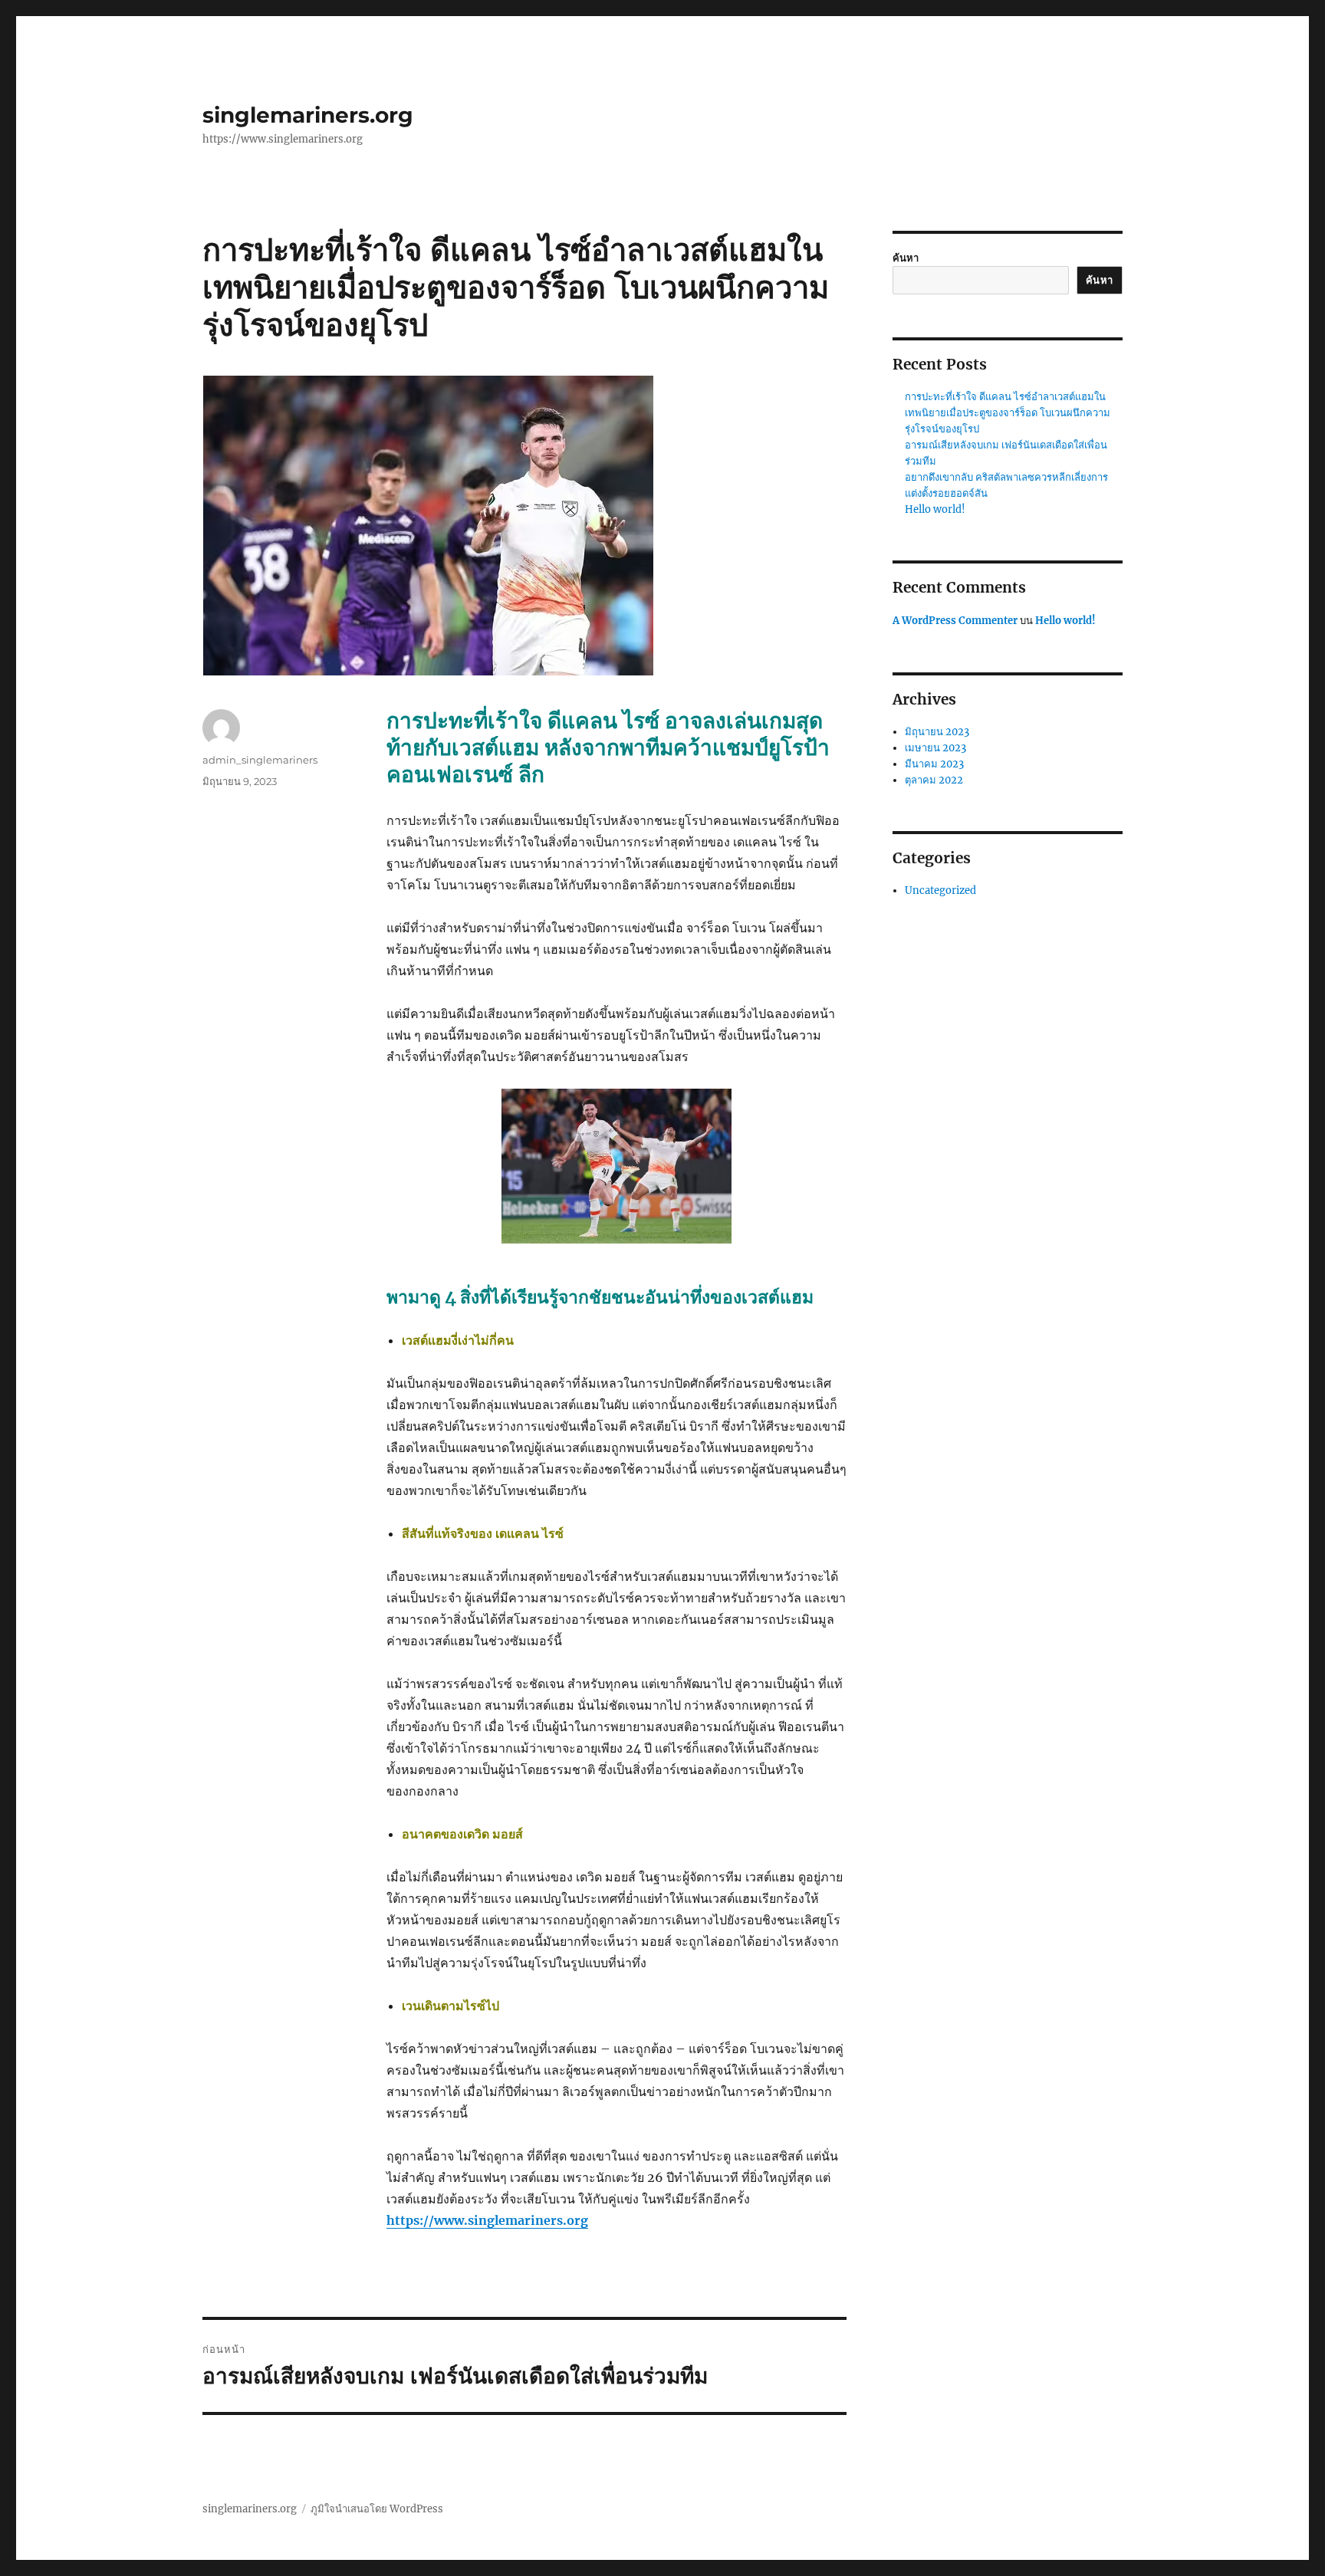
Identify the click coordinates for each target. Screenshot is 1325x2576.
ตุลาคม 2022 (934, 780)
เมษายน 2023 (935, 748)
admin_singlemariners (260, 760)
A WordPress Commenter (955, 621)
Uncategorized (940, 890)
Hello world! (935, 509)
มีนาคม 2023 (934, 764)
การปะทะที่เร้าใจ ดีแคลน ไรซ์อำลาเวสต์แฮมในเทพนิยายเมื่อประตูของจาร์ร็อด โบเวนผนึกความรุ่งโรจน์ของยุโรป (1008, 413)
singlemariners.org (308, 115)
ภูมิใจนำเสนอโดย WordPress (377, 2509)
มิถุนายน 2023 (937, 732)
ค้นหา (906, 258)
